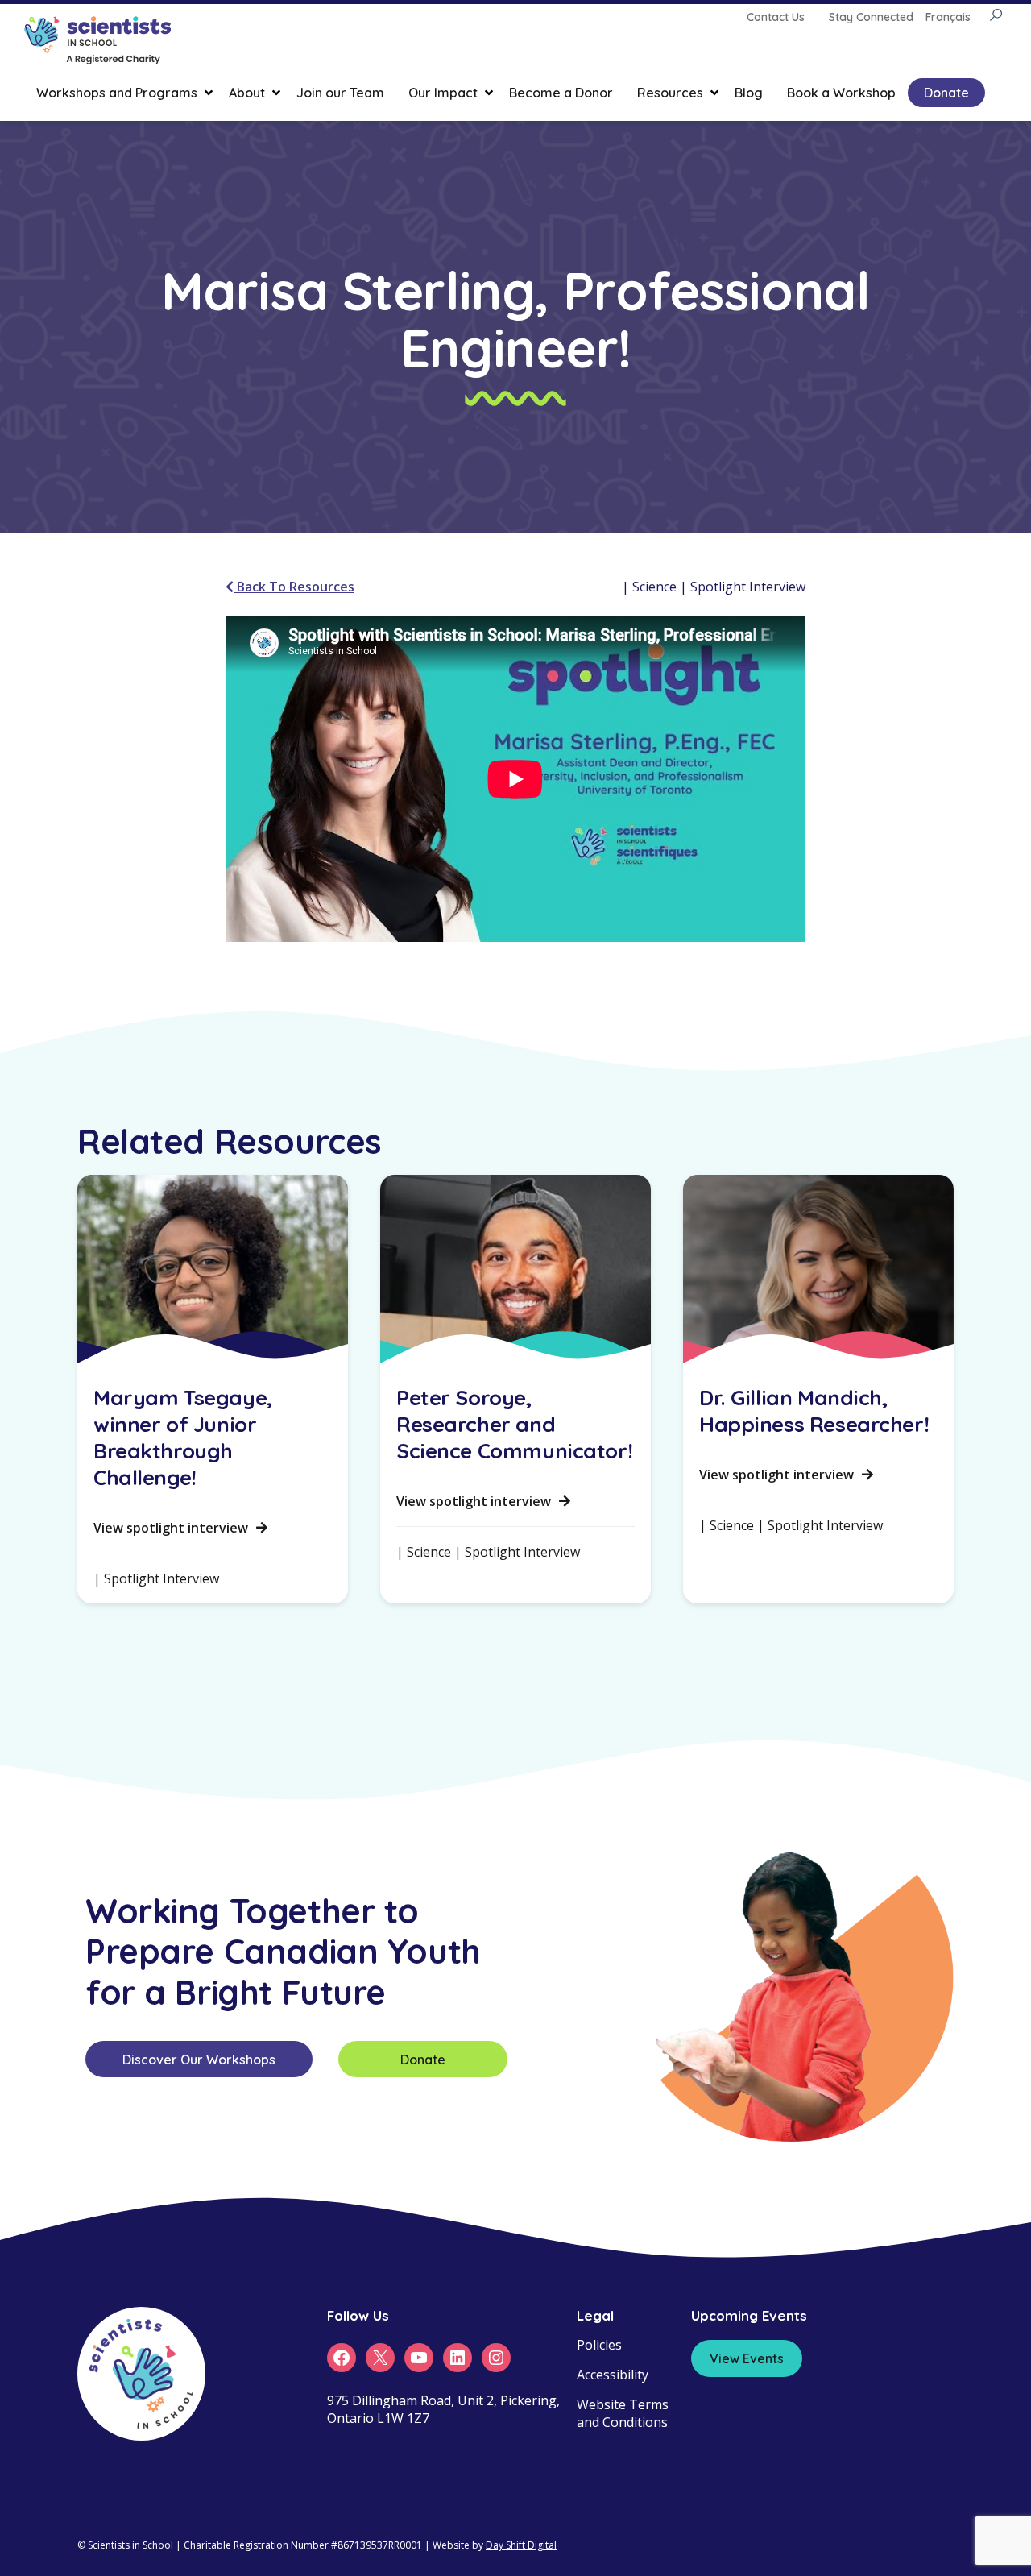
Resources (670, 93)
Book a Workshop (841, 93)
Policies (599, 2345)
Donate (946, 93)
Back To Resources (294, 587)
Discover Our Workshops (199, 2060)
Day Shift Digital (521, 2545)
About (247, 93)
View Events (747, 2358)
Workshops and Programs (117, 93)
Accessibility (613, 2375)
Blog (749, 93)
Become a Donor (561, 93)
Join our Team (340, 93)
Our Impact (443, 93)
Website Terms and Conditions (623, 2413)
